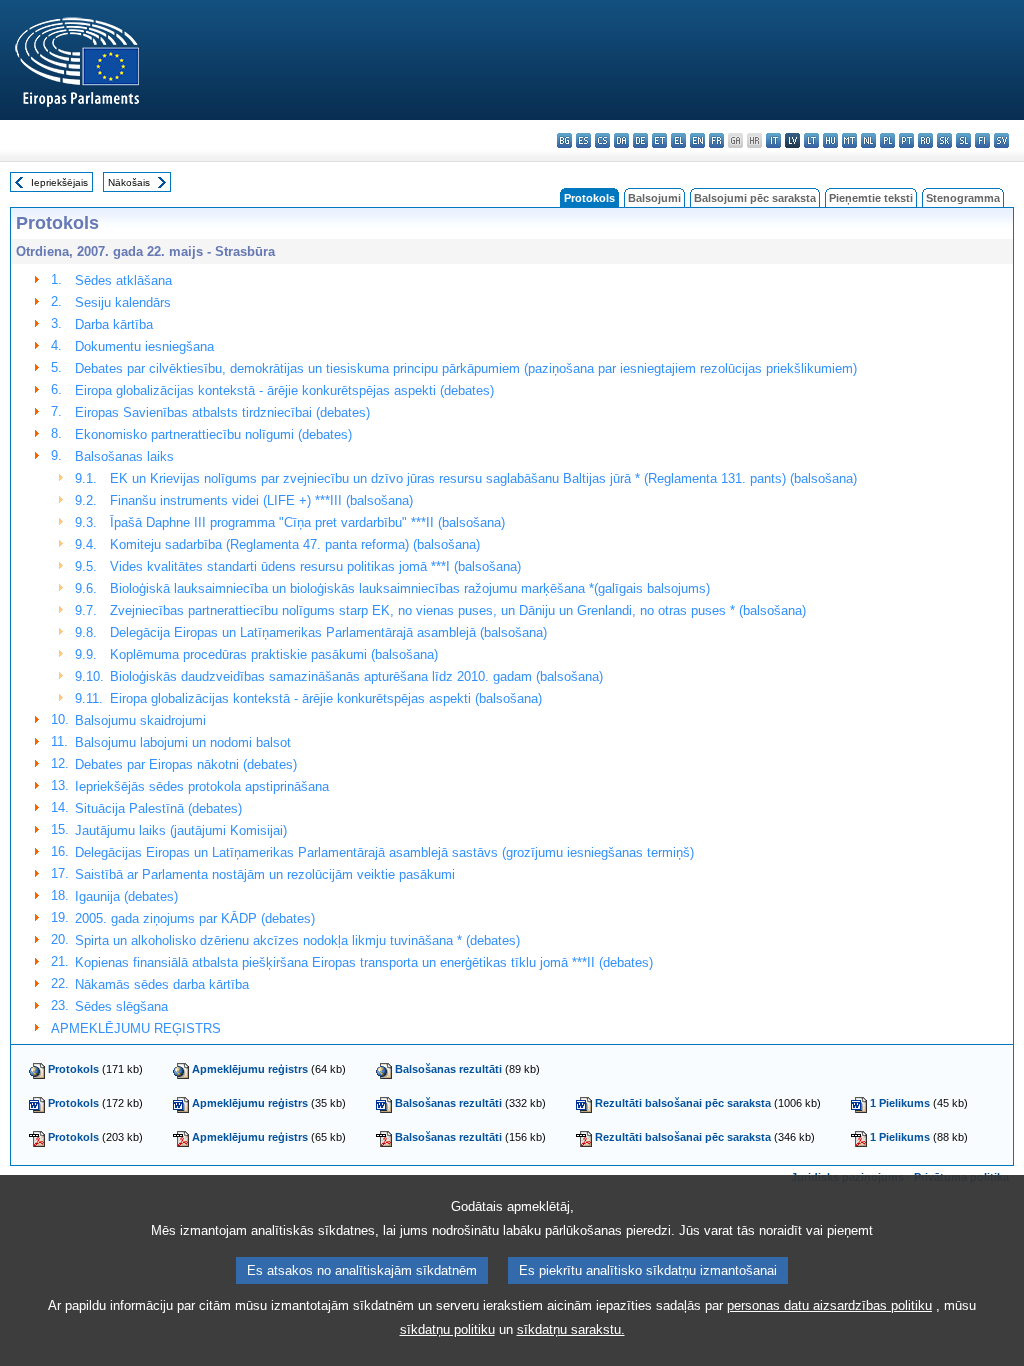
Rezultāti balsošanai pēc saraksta (683, 1103)
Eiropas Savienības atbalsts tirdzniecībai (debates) (222, 412)
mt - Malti (849, 140)
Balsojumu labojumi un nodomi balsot (183, 742)
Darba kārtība (114, 324)
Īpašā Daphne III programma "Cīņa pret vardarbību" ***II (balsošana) (307, 522)
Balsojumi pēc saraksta (755, 198)
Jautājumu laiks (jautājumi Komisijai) (181, 830)
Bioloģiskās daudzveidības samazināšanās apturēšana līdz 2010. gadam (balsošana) (356, 676)
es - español (583, 140)
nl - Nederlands (868, 140)
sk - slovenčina (944, 140)
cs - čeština (602, 140)
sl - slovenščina (963, 140)
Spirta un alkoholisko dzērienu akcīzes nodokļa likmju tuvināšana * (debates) (297, 940)
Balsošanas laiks (124, 456)
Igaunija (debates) (126, 896)
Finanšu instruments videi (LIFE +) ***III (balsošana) (261, 500)
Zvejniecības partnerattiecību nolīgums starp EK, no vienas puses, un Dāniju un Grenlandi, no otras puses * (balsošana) (458, 610)
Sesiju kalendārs (123, 302)
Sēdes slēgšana (121, 1006)
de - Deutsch (640, 140)
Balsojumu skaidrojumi (140, 720)
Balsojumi (654, 198)
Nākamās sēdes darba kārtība (162, 984)
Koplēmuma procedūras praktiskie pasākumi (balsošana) (274, 654)
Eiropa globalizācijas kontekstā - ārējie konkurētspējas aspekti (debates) (284, 390)
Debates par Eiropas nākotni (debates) (186, 764)
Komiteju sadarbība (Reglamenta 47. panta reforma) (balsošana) (295, 544)
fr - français (716, 140)
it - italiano (773, 140)
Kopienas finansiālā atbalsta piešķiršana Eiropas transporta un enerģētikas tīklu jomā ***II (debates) (364, 962)
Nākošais (129, 182)
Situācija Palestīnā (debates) (158, 808)
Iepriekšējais (59, 182)
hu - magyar (830, 140)
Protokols (73, 1069)
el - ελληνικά (678, 140)
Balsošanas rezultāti (448, 1069)
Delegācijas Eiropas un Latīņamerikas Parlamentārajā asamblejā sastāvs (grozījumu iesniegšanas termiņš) (384, 852)
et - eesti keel (659, 140)
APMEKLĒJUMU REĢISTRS (136, 1028)
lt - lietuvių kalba (811, 140)
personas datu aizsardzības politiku (829, 1305)
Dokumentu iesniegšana (144, 346)
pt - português (906, 140)
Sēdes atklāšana (123, 280)
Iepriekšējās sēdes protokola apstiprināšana (202, 786)
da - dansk (621, 140)
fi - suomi (982, 140)
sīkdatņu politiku (447, 1329)
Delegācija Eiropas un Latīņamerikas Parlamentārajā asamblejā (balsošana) (328, 632)
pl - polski (887, 140)
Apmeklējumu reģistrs (250, 1069)
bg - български (564, 140)
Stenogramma (963, 198)
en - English (697, 140)
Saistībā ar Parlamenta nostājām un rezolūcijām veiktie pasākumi (265, 874)
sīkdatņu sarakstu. (571, 1329)
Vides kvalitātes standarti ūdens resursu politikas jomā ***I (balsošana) (315, 566)
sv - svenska (1001, 140)
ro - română (925, 140)
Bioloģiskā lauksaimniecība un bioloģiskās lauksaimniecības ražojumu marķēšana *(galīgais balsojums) (410, 588)
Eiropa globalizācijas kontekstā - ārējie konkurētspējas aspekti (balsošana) (326, 698)
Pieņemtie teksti (871, 198)
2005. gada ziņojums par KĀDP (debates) (195, 918)
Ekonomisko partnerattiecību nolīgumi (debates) (213, 434)
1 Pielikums (900, 1103)
